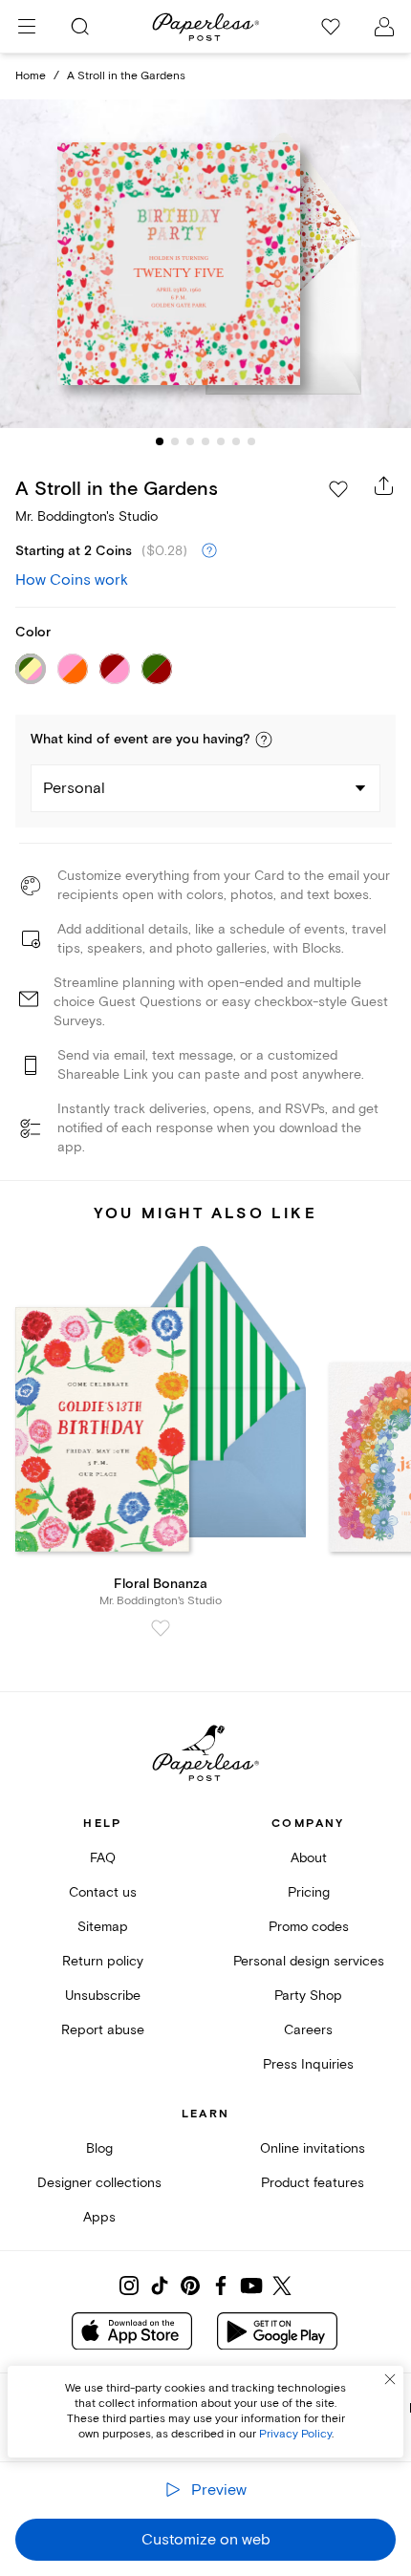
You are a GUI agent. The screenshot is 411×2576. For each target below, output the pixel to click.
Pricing (309, 1892)
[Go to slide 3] (190, 441)
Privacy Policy (295, 2434)
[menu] (27, 27)
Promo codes (309, 1927)
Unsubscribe (103, 1996)
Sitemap (103, 1927)
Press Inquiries (308, 2064)
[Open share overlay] (384, 485)
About (309, 1858)
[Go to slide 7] (251, 441)
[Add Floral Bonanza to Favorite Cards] (161, 1628)
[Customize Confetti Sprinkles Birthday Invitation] (205, 263)
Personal (74, 788)
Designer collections (99, 2183)
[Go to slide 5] (221, 441)
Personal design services (309, 1961)
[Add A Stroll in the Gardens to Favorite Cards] (338, 489)
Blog (99, 2148)
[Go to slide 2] (175, 441)
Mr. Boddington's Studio (87, 516)
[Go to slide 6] (236, 441)
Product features (313, 2183)
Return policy (103, 1961)
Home (31, 76)
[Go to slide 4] (205, 441)
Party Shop (308, 1996)
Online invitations (313, 2148)
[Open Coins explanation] (209, 551)
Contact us (103, 1892)
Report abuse (103, 2030)
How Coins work (72, 580)
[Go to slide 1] (160, 441)
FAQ (103, 1858)
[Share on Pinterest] (190, 2286)
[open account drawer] (384, 27)
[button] (264, 740)
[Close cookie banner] (390, 2379)
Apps (99, 2217)
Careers (308, 2030)
